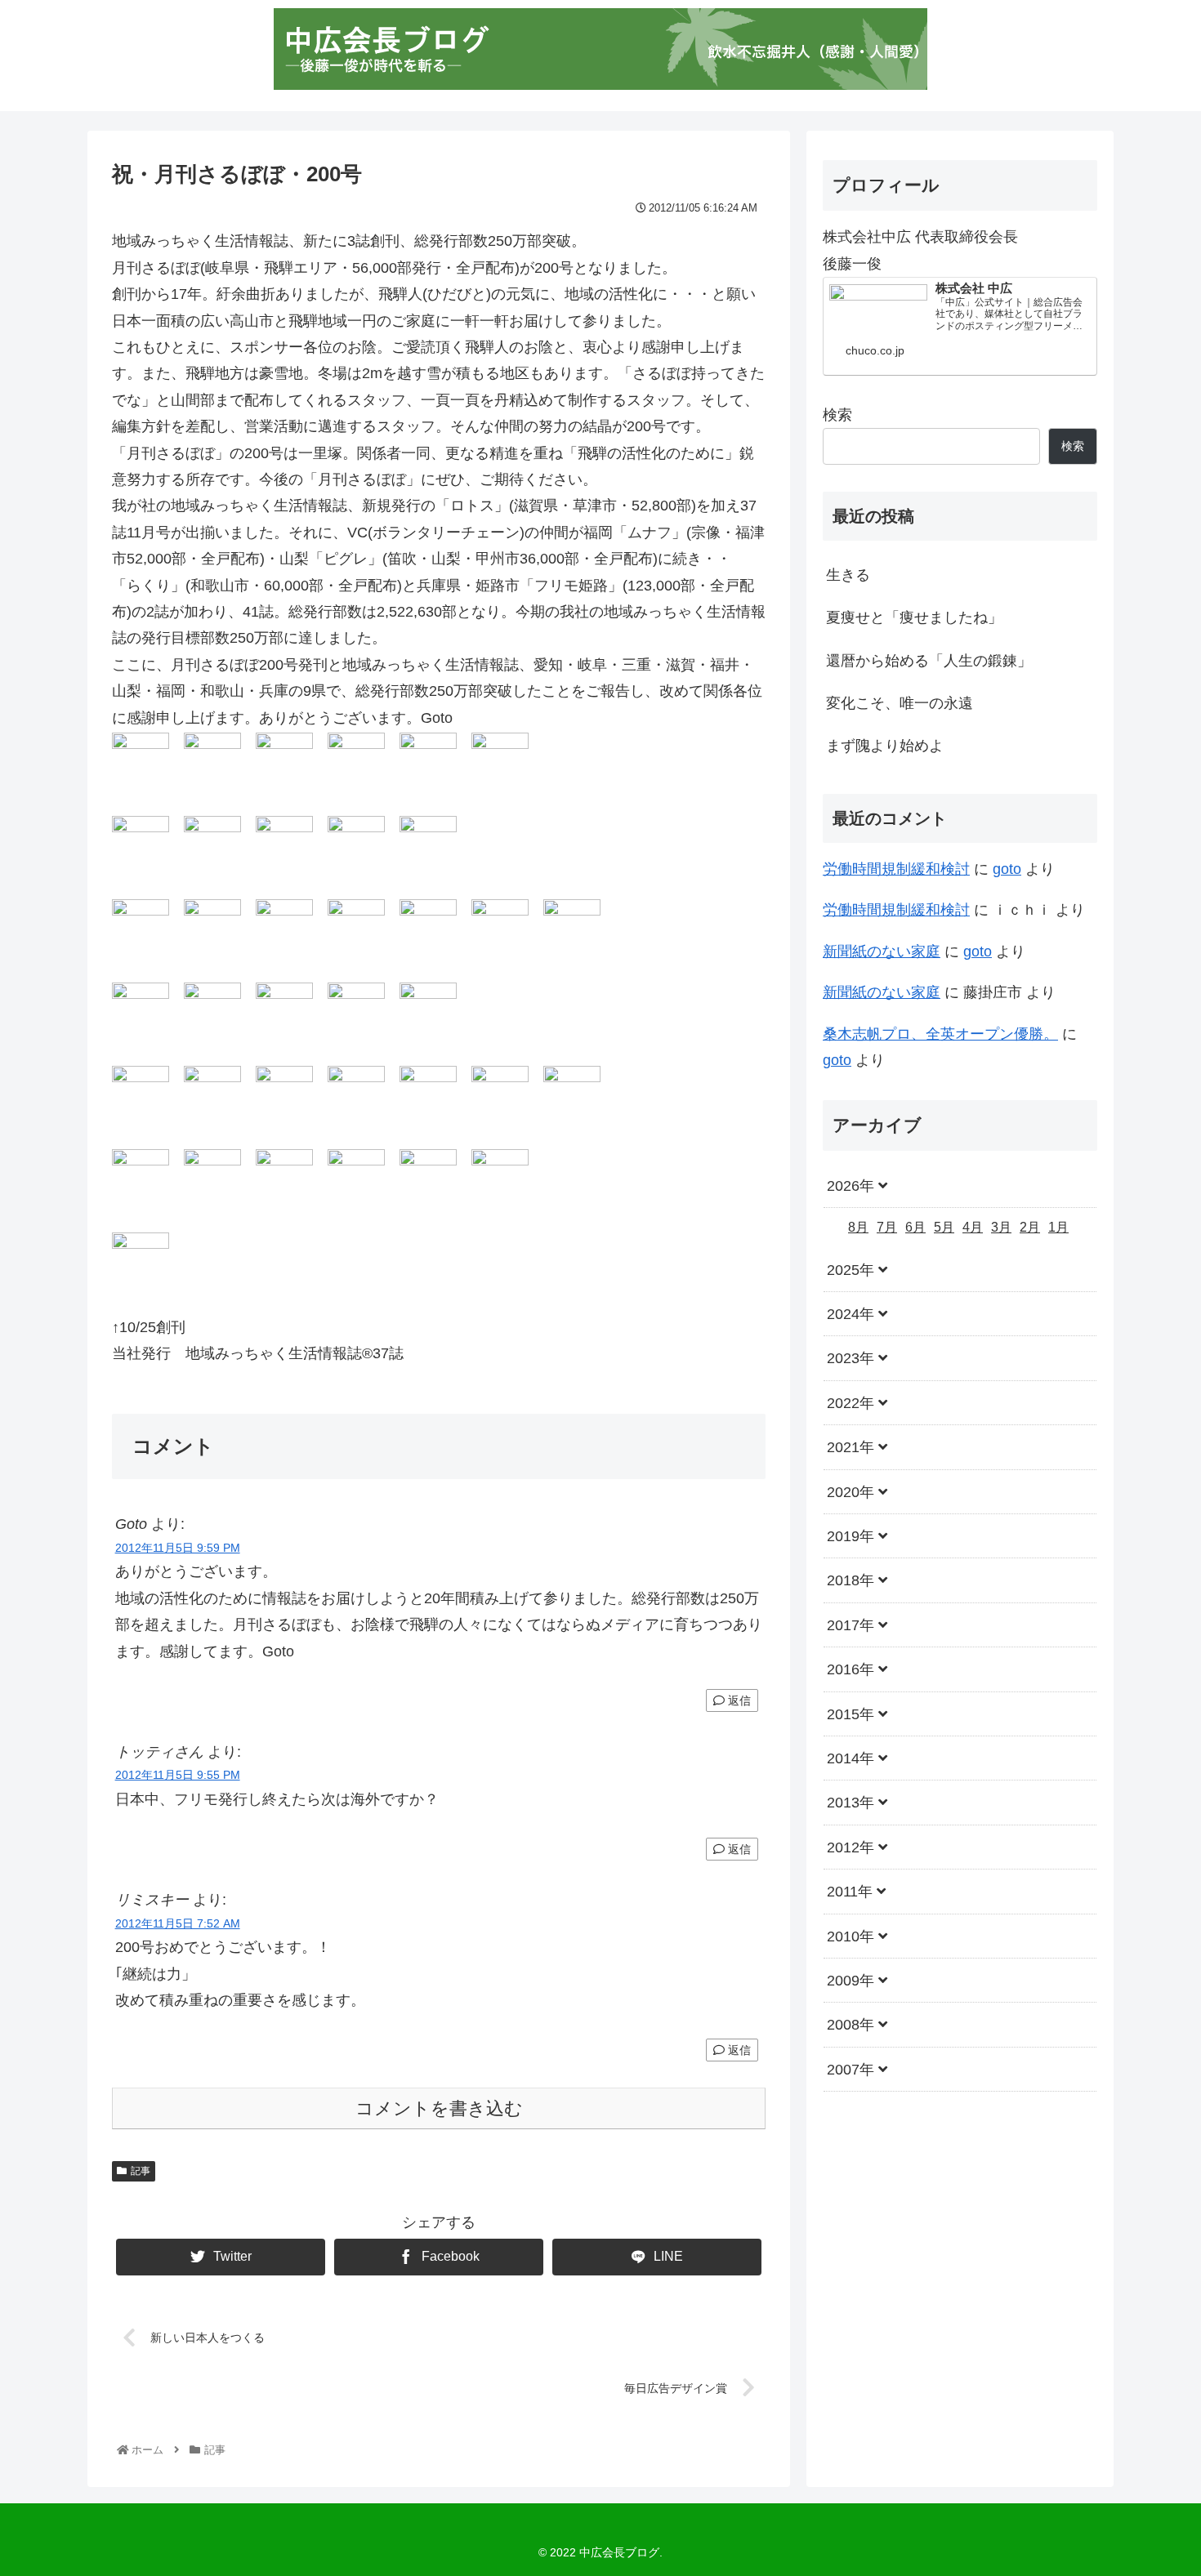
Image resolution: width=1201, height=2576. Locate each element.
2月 (1030, 1227)
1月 (1058, 1227)
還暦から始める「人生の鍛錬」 (929, 661)
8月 (858, 1227)
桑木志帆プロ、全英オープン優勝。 (940, 1034)
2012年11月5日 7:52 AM (178, 1923)
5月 (944, 1227)
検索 (837, 415)
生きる (848, 575)
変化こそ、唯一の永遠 (900, 703)
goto (1007, 869)
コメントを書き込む (439, 2108)
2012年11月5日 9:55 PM (178, 1775)
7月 (887, 1227)
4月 (973, 1227)
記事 (141, 2171)
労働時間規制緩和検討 (896, 869)
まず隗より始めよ (885, 746)
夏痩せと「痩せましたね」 (914, 617)
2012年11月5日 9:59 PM (178, 1548)
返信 (738, 1700)
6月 (915, 1227)
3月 (1001, 1227)
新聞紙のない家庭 (882, 952)
